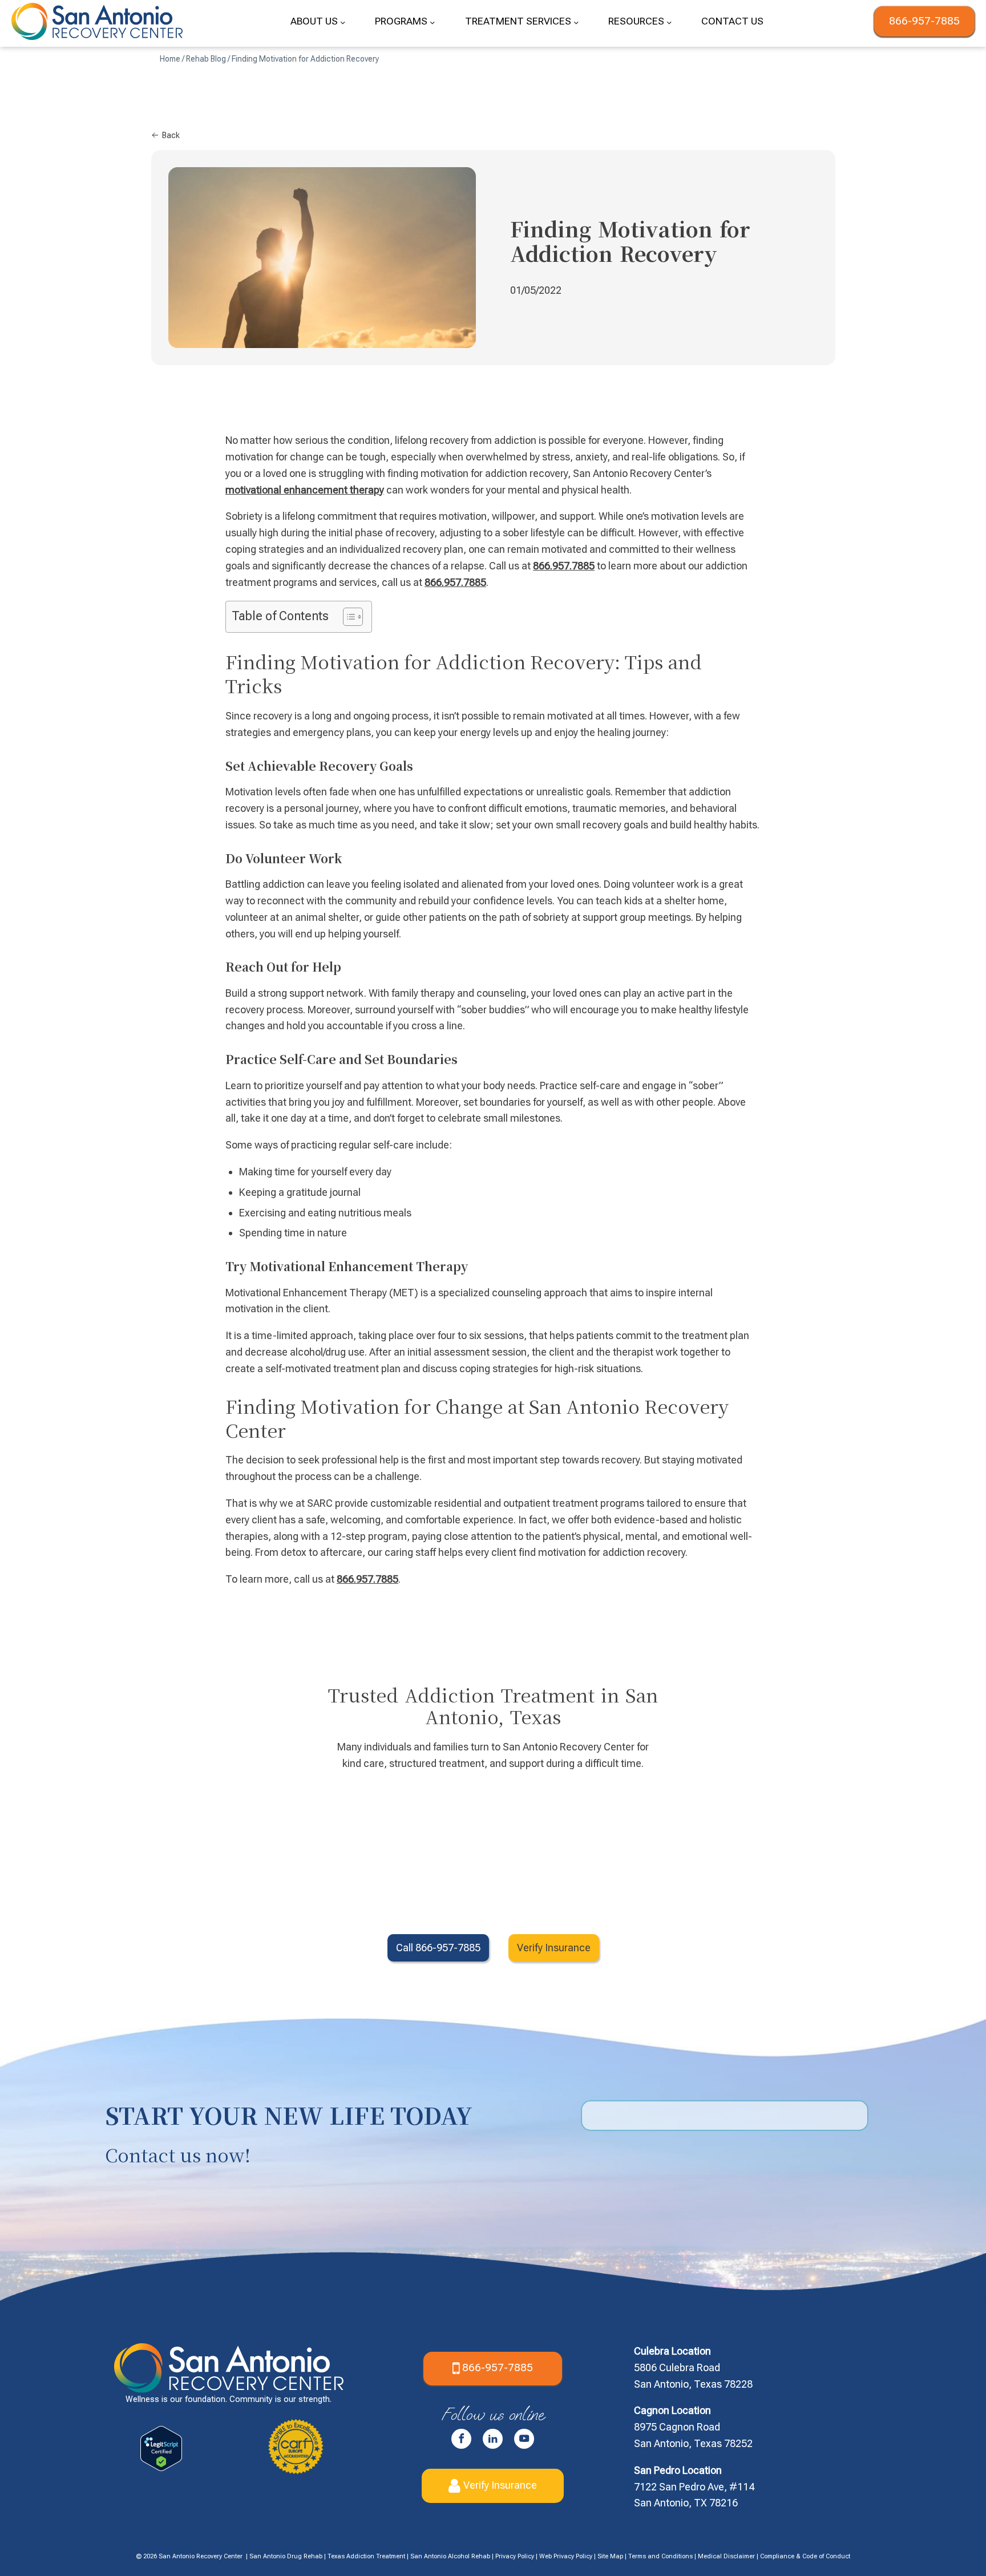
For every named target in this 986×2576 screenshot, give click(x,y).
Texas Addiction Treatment (366, 2556)
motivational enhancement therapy (305, 490)
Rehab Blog (206, 59)
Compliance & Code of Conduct (805, 2556)
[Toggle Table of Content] (347, 617)
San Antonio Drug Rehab (286, 2556)
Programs (401, 21)
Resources (636, 21)
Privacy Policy (515, 2556)
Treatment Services (518, 21)
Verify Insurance (500, 2484)
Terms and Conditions (660, 2556)
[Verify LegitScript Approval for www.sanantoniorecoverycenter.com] (161, 2467)
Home (170, 59)
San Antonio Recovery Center (201, 2556)
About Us (314, 21)
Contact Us (732, 21)
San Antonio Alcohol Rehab (450, 2556)
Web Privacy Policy (566, 2556)
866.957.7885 (564, 566)
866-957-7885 (924, 21)
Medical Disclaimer (726, 2556)
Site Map (610, 2556)
